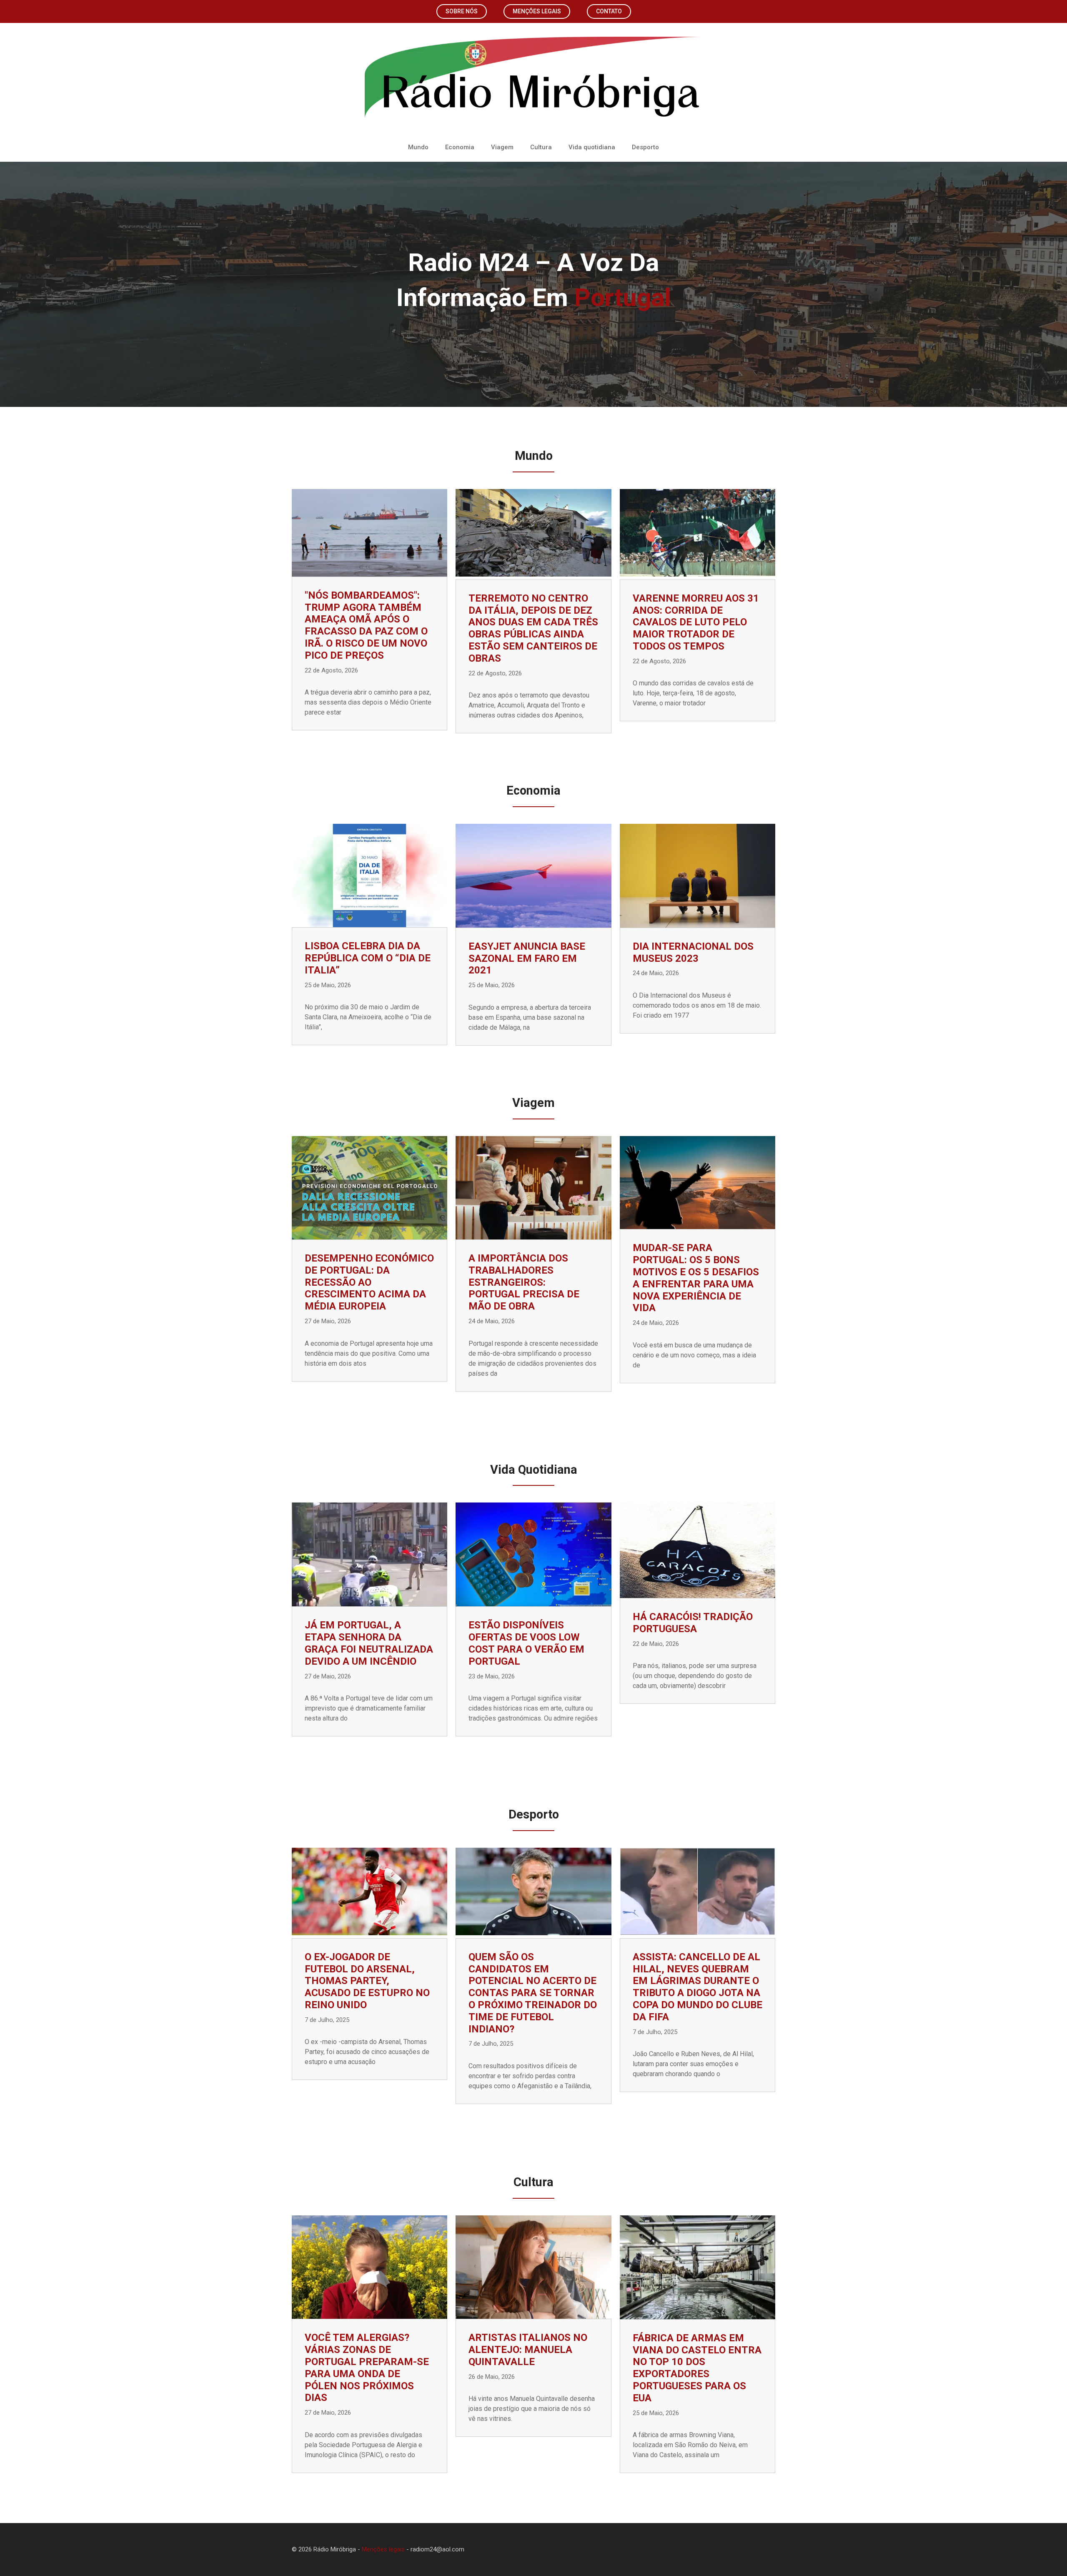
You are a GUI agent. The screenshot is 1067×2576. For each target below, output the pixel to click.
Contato (609, 11)
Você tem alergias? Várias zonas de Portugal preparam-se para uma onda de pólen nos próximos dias (367, 2368)
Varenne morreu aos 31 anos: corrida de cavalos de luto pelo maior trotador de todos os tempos (696, 622)
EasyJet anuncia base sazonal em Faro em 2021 (527, 958)
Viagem (502, 147)
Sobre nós (462, 11)
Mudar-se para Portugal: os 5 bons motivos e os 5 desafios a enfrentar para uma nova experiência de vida (696, 1278)
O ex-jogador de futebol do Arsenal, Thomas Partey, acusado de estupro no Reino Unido (367, 1981)
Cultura (541, 147)
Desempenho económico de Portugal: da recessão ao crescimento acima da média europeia (369, 1282)
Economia (460, 147)
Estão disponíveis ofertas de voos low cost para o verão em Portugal (526, 1643)
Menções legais (537, 11)
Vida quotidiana (592, 147)
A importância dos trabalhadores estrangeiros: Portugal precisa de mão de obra (524, 1282)
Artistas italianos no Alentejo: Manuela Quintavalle (528, 2350)
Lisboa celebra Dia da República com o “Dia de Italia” (368, 958)
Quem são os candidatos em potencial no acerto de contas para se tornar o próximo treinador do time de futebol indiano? (533, 1993)
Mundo (418, 147)
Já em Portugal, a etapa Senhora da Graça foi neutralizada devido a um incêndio (369, 1643)
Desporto (645, 147)
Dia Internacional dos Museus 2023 (693, 952)
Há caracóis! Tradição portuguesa (693, 1623)
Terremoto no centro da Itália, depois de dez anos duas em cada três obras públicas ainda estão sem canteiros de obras (533, 628)
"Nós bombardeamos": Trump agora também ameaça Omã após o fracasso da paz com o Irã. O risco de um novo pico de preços (366, 625)
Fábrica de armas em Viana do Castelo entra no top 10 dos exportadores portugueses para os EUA (697, 2368)
